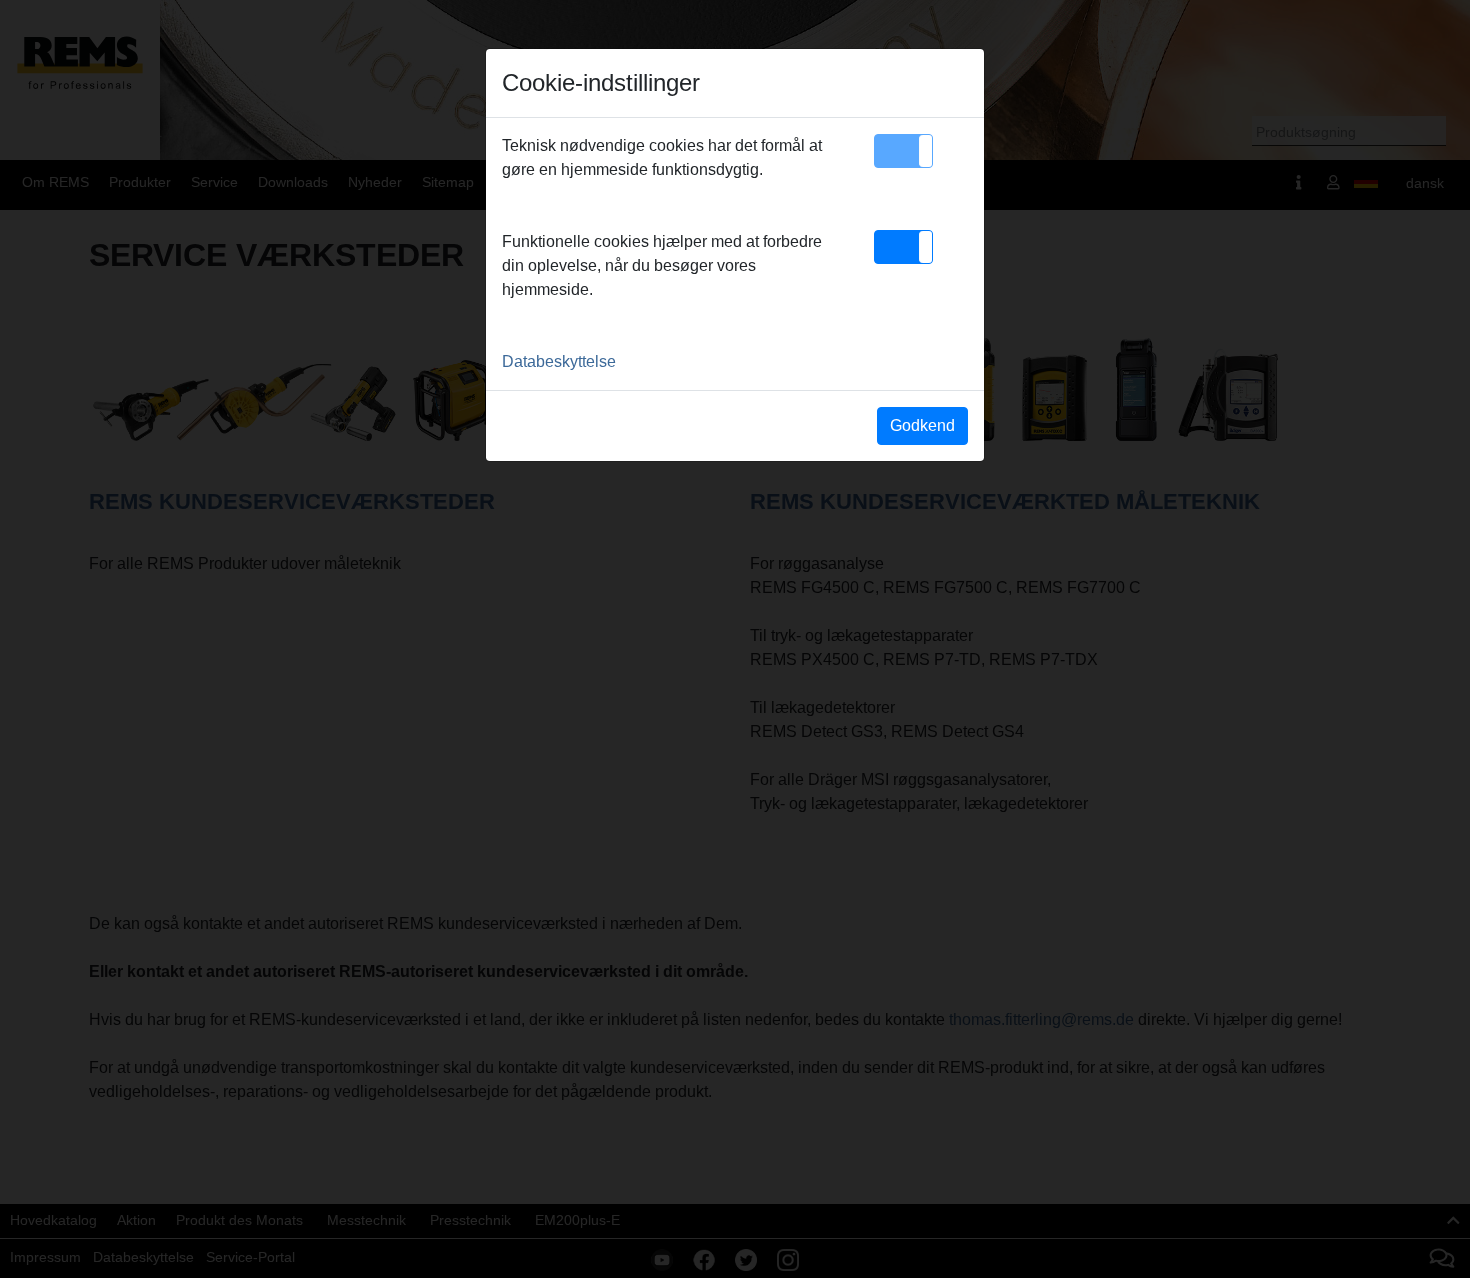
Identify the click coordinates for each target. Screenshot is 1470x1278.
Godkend (922, 425)
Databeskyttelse (559, 361)
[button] (903, 151)
